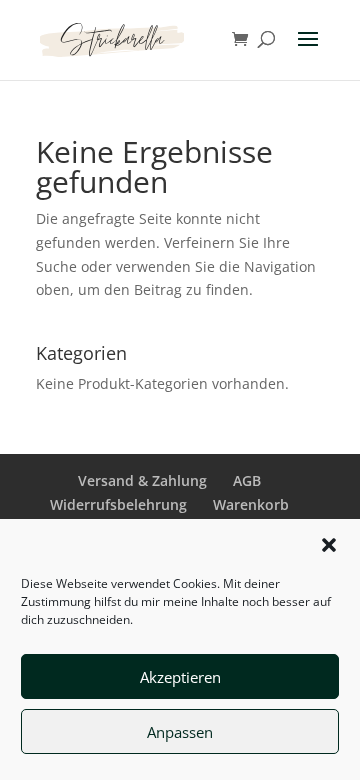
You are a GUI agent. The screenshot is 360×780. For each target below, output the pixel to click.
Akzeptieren (180, 677)
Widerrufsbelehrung (118, 504)
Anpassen (180, 732)
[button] (329, 545)
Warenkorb (251, 504)
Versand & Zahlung (142, 480)
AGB (247, 480)
